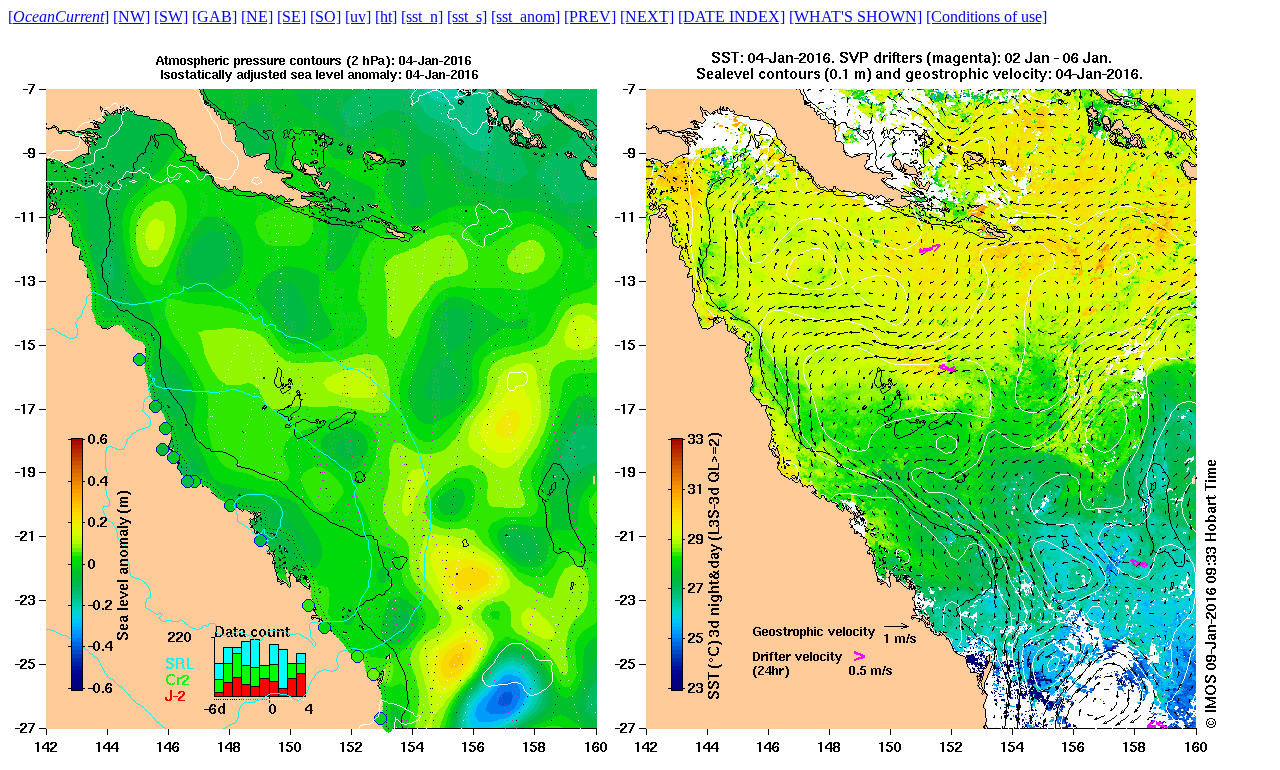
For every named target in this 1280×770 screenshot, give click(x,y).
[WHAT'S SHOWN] (855, 16)
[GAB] (214, 16)
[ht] (386, 16)
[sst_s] (467, 16)
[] (58, 16)
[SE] (291, 16)
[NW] (131, 16)
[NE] (257, 16)
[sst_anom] (525, 16)
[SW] (171, 16)
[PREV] (590, 16)
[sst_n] (422, 16)
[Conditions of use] (986, 16)
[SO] (325, 16)
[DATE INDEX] (731, 16)
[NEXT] (647, 16)
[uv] (358, 16)
